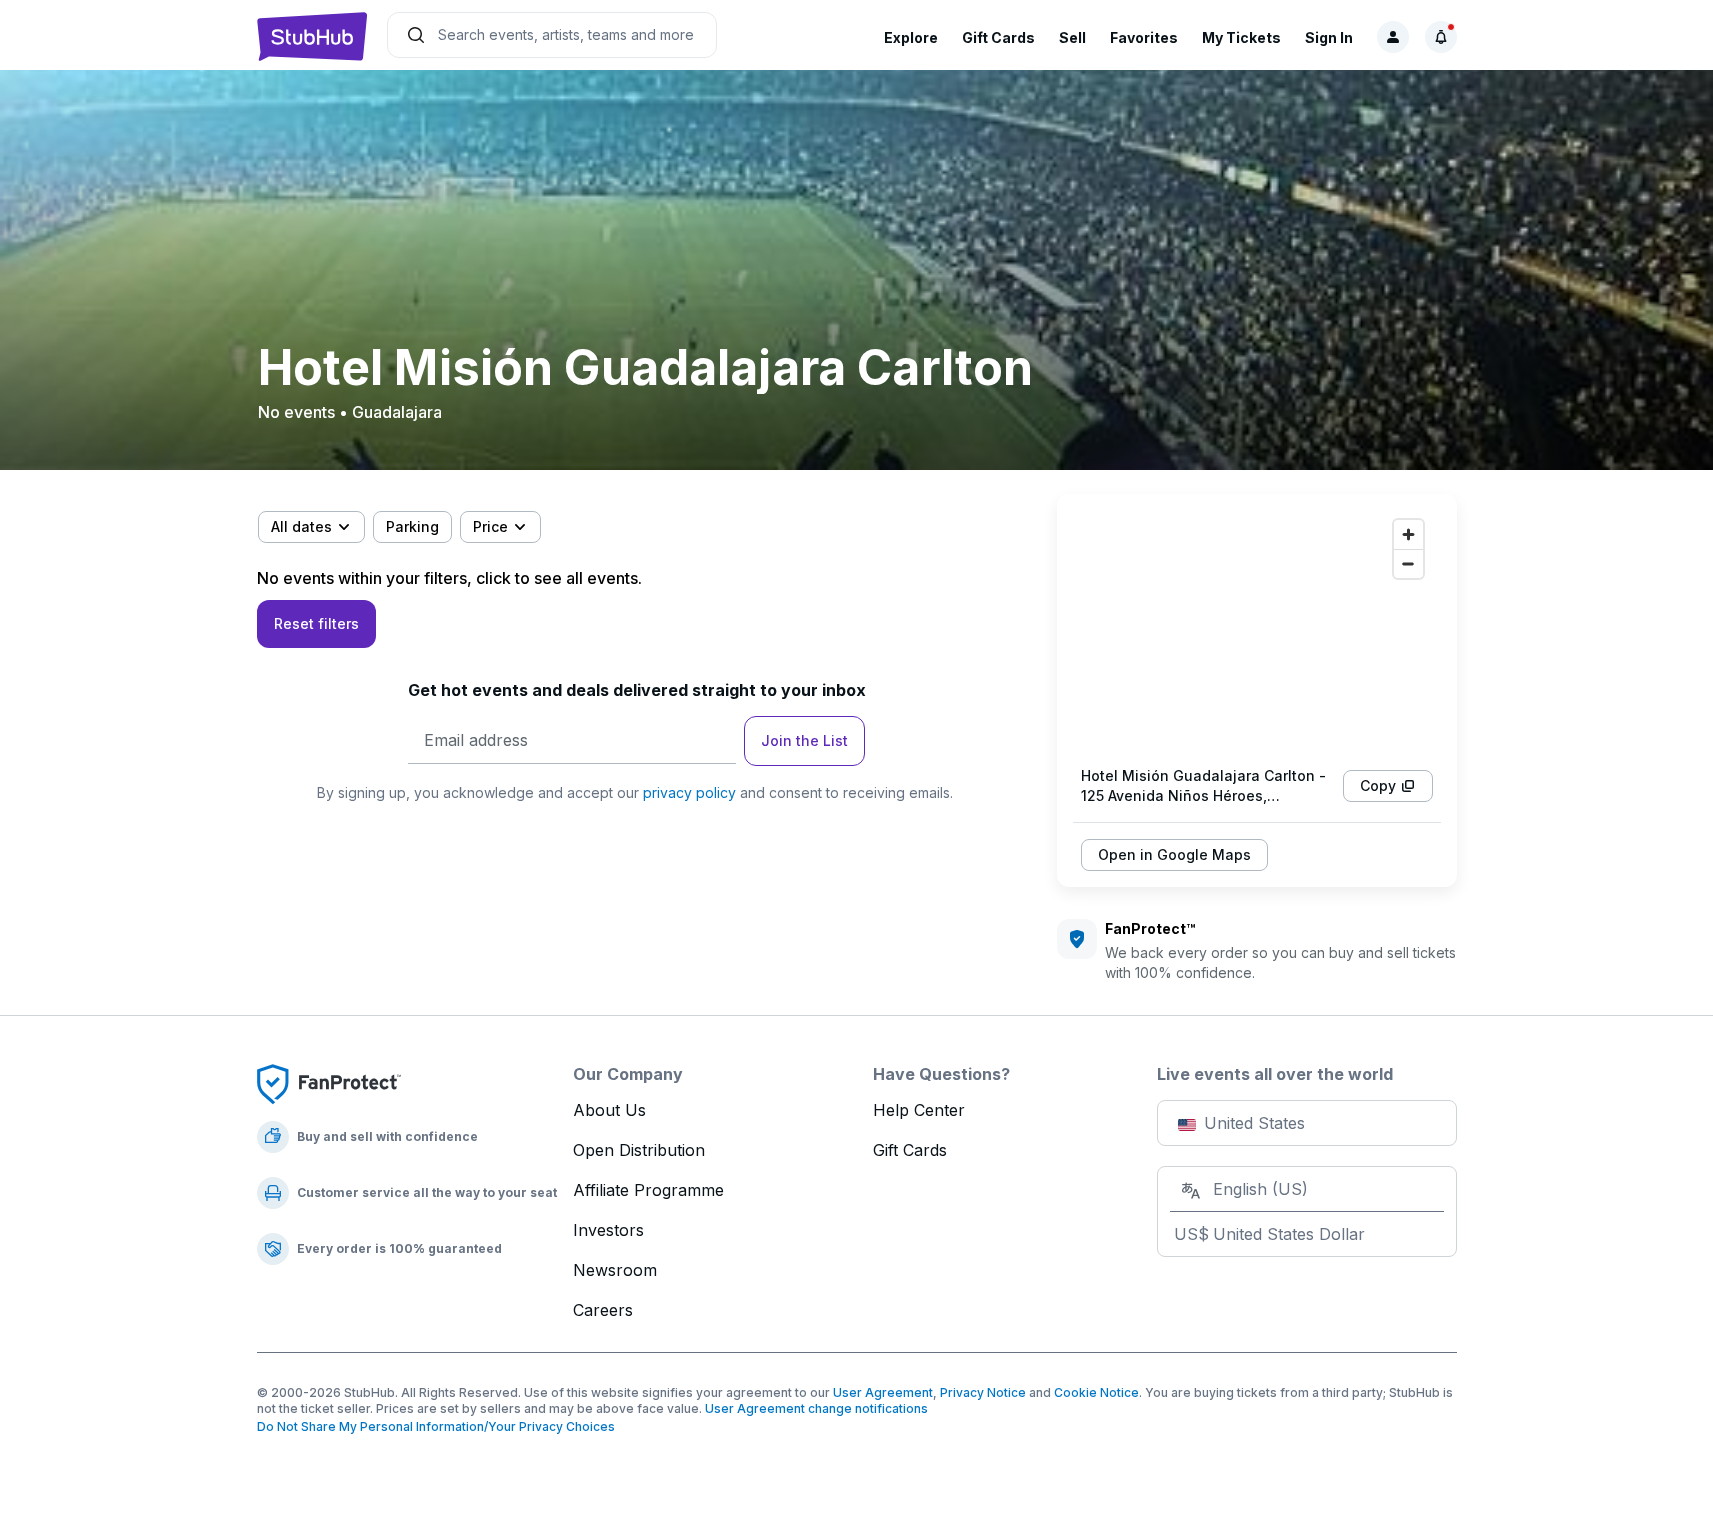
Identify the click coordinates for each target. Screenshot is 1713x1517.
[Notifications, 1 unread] (1441, 37)
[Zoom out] (1408, 563)
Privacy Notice (983, 1392)
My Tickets (1241, 37)
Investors (608, 1230)
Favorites (1144, 37)
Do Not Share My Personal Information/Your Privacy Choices (436, 1426)
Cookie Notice (1096, 1392)
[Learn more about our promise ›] (329, 1083)
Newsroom (615, 1270)
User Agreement (883, 1392)
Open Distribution (639, 1150)
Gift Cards (998, 37)
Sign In (1329, 37)
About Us (609, 1110)
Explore (911, 37)
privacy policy (689, 792)
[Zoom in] (1408, 534)
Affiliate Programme (648, 1190)
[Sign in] (1393, 37)
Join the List (804, 740)
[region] (1257, 630)
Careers (603, 1310)
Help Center (919, 1110)
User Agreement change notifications (816, 1408)
